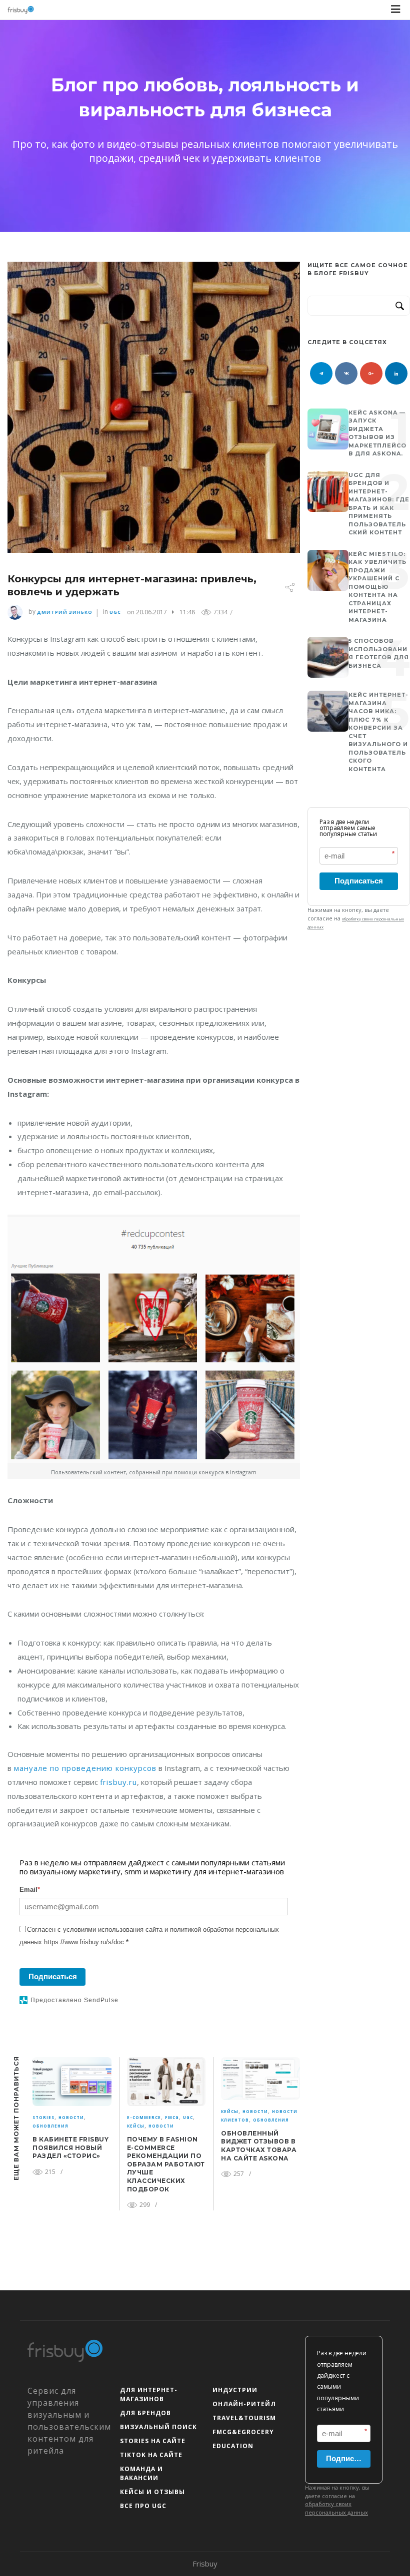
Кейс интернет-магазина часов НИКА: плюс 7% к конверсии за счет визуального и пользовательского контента (378, 732)
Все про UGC (143, 2506)
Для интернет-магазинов (149, 2394)
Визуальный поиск (158, 2427)
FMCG (172, 2117)
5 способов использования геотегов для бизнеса (379, 653)
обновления (50, 2126)
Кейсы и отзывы (152, 2492)
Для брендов (145, 2413)
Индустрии (235, 2390)
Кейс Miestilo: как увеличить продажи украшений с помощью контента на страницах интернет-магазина (377, 587)
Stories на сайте (153, 2441)
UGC (115, 612)
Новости (71, 2117)
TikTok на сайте (151, 2455)
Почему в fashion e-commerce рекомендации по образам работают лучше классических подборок (166, 2164)
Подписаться (53, 1976)
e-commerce (144, 2117)
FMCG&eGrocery (243, 2432)
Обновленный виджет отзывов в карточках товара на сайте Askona (259, 2146)
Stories (43, 2117)
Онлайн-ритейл (244, 2404)
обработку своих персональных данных (336, 2508)
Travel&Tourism (244, 2418)
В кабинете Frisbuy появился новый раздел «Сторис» (70, 2147)
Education (233, 2446)
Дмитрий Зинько (65, 612)
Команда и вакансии (141, 2473)
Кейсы (136, 2126)
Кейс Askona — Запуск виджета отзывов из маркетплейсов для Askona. (377, 433)
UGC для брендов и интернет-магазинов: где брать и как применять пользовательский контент (379, 504)
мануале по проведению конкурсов (84, 1768)
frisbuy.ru (118, 1782)
